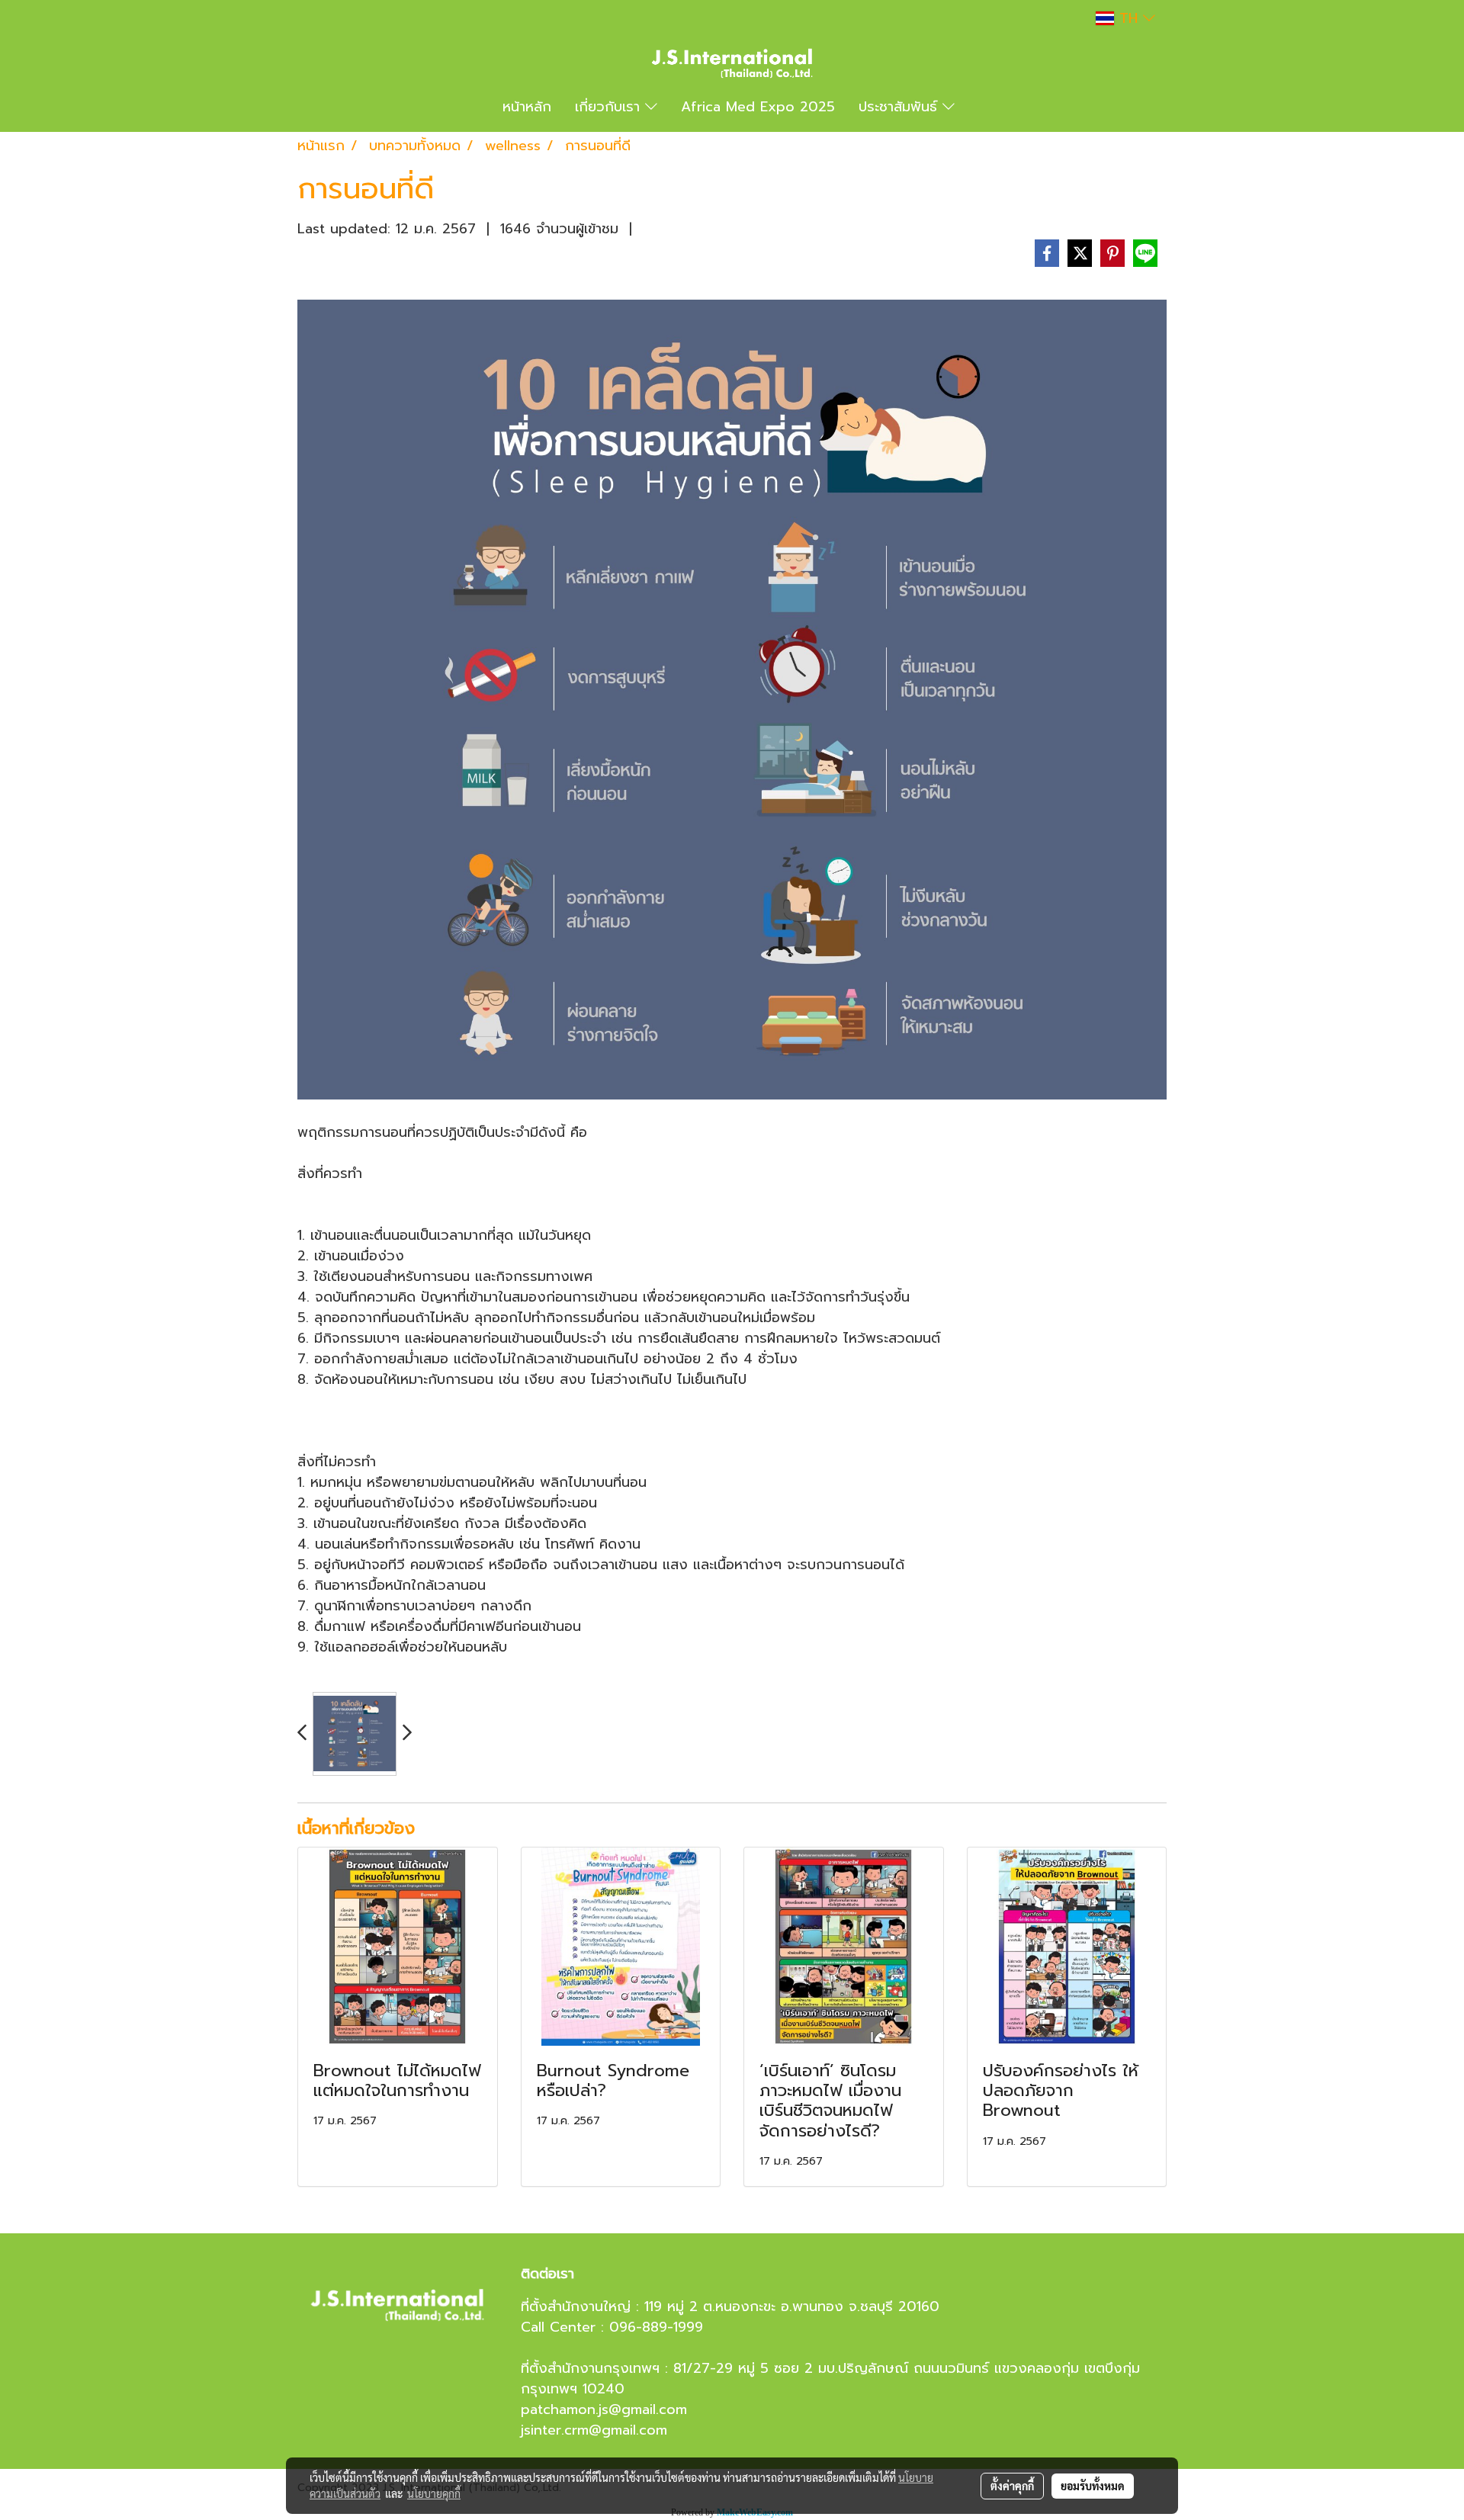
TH (1128, 18)
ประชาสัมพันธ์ (901, 107)
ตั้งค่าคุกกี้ (1012, 2486)
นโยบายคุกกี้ (434, 2493)
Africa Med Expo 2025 (758, 107)
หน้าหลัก (527, 107)
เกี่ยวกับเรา (610, 107)
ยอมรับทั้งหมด (1093, 2486)
